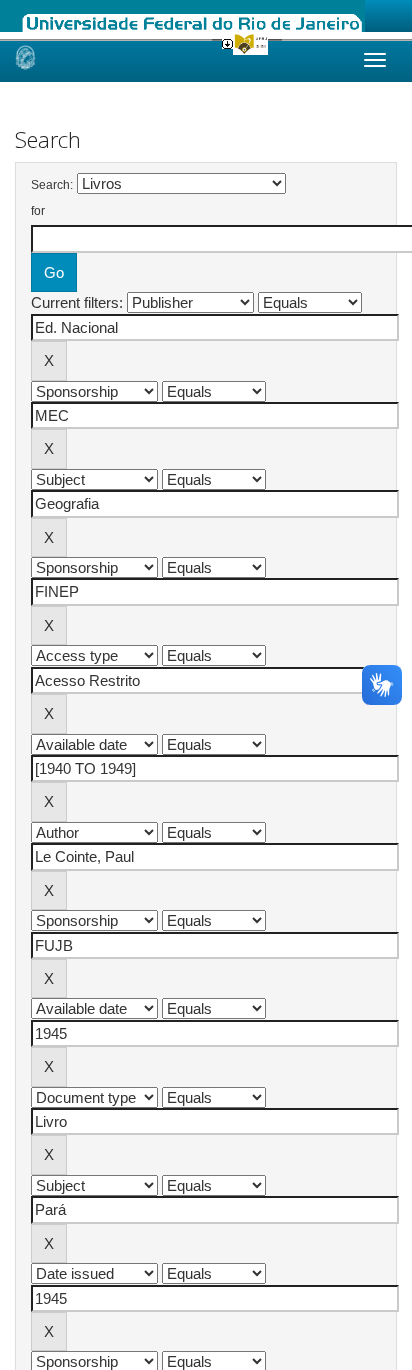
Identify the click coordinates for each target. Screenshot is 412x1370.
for (38, 211)
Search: (52, 185)
